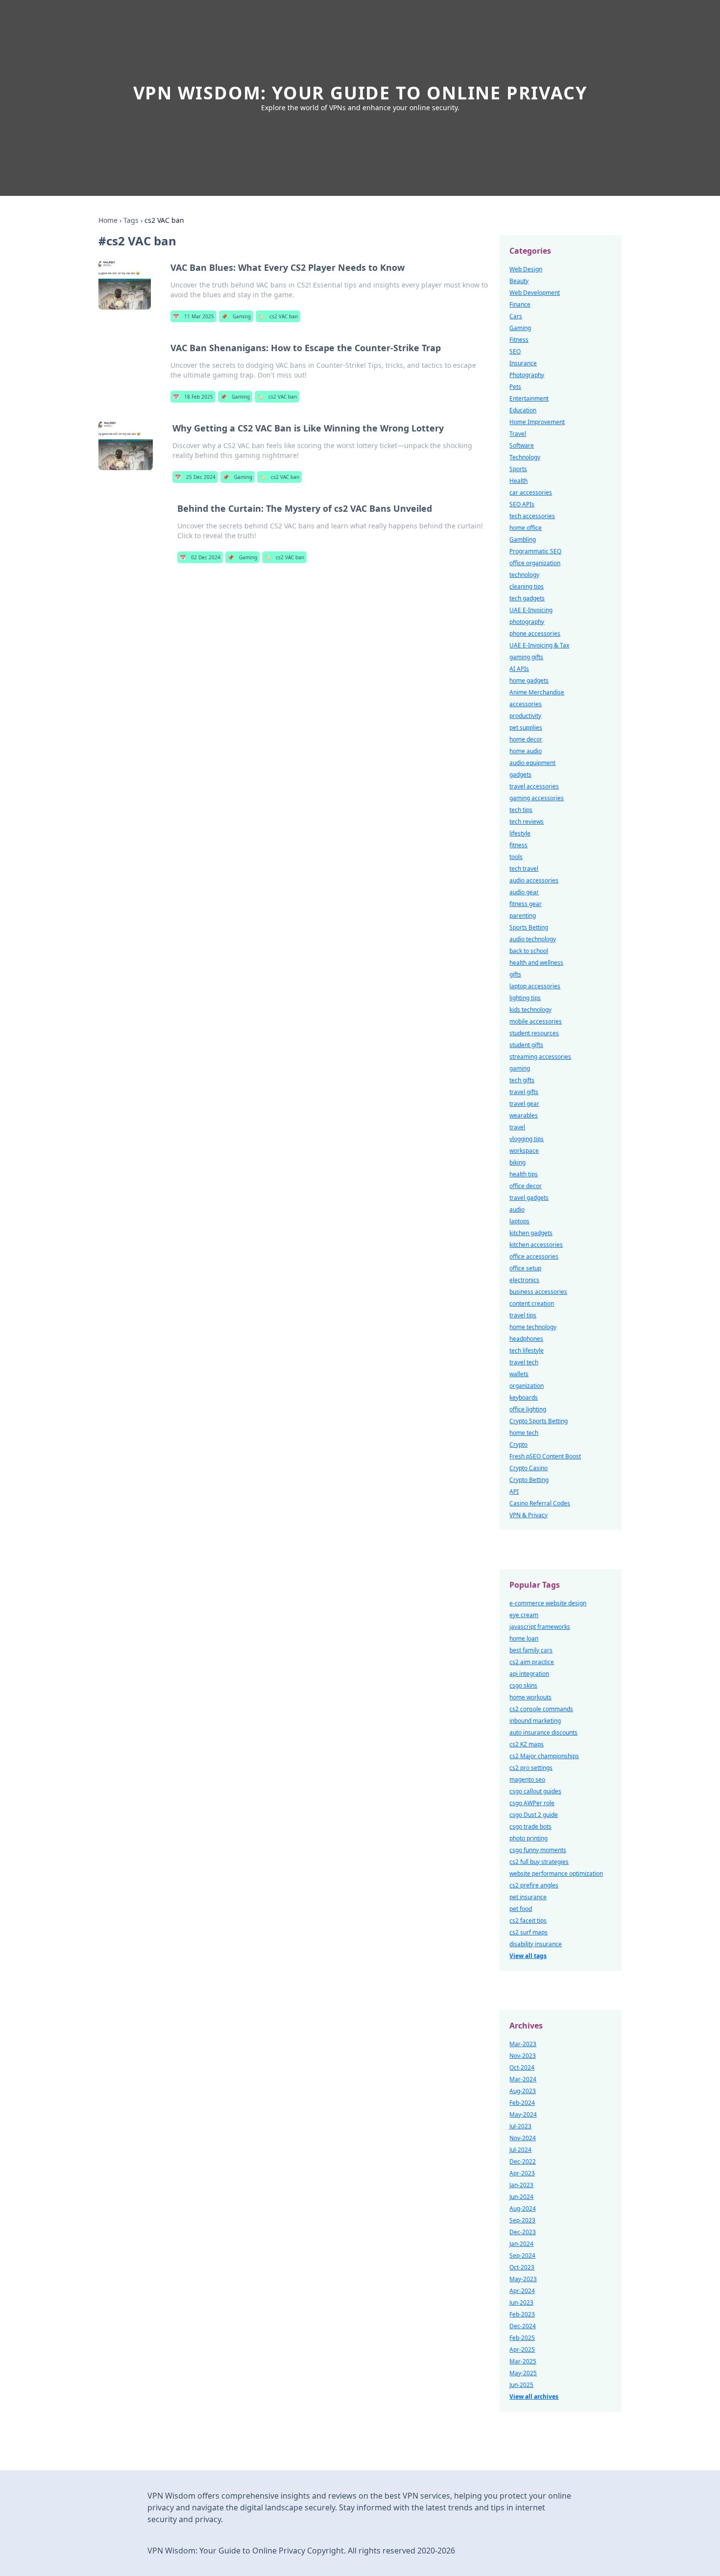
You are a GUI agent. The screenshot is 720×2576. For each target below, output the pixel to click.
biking (517, 1162)
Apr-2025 (522, 2349)
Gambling (523, 539)
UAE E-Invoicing (531, 610)
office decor (526, 1186)
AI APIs (519, 669)
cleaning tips (527, 586)
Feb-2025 (522, 2338)
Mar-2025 (523, 2361)
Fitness (519, 340)
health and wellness (536, 963)
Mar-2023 (523, 2044)
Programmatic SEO (535, 551)
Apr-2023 (522, 2173)
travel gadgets (529, 1198)
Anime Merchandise (537, 692)
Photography (527, 375)
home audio (526, 751)
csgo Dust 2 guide (534, 1815)
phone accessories (535, 633)
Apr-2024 (522, 2291)
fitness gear (526, 904)
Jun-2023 (521, 2302)
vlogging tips (527, 1139)
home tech (524, 1433)
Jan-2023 (521, 2185)
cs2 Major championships (544, 1756)
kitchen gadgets (531, 1233)
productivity (525, 716)
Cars (516, 316)
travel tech (524, 1362)
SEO (515, 351)
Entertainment (529, 398)
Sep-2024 (522, 2255)
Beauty (519, 281)
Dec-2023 (523, 2232)
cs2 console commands (541, 1709)
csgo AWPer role (532, 1803)
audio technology (533, 939)
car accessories (531, 492)
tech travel (524, 869)
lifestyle (520, 833)
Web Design (526, 269)
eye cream (524, 1615)
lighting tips (525, 998)
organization (527, 1386)
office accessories (534, 1256)
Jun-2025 (521, 2385)
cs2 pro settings (531, 1768)
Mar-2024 (523, 2079)
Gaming (236, 316)
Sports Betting (529, 927)
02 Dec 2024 (200, 557)
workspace (524, 1151)
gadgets (520, 775)
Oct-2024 (522, 2067)
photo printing (528, 1838)
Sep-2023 (522, 2220)
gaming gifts (526, 657)
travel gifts (524, 1092)
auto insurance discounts (543, 1732)
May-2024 (523, 2114)
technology (524, 575)
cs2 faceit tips (528, 1920)
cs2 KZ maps (527, 1744)
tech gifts (522, 1080)
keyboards (524, 1397)
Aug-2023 (523, 2091)
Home (108, 220)
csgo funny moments (538, 1850)
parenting (523, 916)
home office (526, 528)
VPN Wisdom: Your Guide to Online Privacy (360, 93)
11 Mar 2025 (193, 316)
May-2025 (523, 2373)
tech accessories (532, 516)
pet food (521, 1909)
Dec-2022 (523, 2161)
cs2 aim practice (532, 1662)
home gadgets (529, 680)
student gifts (526, 1045)
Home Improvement (537, 422)
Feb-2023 (522, 2314)
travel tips (523, 1315)
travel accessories (534, 786)
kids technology (530, 1010)
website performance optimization (556, 1873)
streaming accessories (540, 1057)
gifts (515, 974)
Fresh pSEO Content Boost (545, 1456)
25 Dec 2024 (195, 477)
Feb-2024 (522, 2103)
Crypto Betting (529, 1480)
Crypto (518, 1444)
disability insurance (536, 1944)
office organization (535, 563)
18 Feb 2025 (193, 397)
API (514, 1491)
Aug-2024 (523, 2208)
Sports (518, 469)
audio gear (524, 892)
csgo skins (523, 1685)
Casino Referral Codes (540, 1503)
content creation (532, 1303)
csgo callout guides (535, 1791)
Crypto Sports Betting (539, 1421)
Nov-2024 (523, 2138)
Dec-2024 (523, 2326)
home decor (526, 739)
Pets (515, 387)
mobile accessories (536, 1021)
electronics (524, 1280)
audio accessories (534, 880)
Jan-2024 (521, 2244)
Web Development (535, 293)
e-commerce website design (548, 1603)
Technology (525, 457)
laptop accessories (535, 986)
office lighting (528, 1409)
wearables (524, 1115)
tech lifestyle (527, 1350)
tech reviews (527, 822)
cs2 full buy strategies (539, 1862)
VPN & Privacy (528, 1515)
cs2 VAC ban (278, 316)
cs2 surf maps (528, 1932)
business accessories (538, 1292)
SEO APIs (522, 504)
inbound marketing (535, 1721)
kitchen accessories (536, 1245)
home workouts (530, 1697)
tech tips (521, 810)
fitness (518, 845)
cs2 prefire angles (534, 1885)
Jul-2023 (520, 2126)
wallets (519, 1374)
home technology (533, 1327)
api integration (529, 1674)
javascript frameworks (540, 1627)
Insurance (523, 363)
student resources (534, 1033)
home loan (524, 1638)
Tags (131, 220)
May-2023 (523, 2279)
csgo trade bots (530, 1826)
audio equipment (532, 763)
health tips (524, 1174)
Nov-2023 (523, 2056)
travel (517, 1127)
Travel (518, 434)
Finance (520, 304)
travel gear (524, 1104)
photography (527, 622)
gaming (520, 1068)
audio (517, 1209)
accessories (526, 704)
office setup (525, 1268)
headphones (526, 1339)
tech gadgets (527, 598)
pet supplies (526, 727)
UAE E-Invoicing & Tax (539, 645)
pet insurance (528, 1897)
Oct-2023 (522, 2267)
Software (522, 445)
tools (516, 857)
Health (518, 481)
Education (523, 410)
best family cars (531, 1650)
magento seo (527, 1779)
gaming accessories (537, 798)
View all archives (534, 2397)
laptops (519, 1221)
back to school (529, 951)
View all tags (528, 1956)
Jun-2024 (521, 2197)
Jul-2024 (520, 2150)
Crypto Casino (528, 1468)
